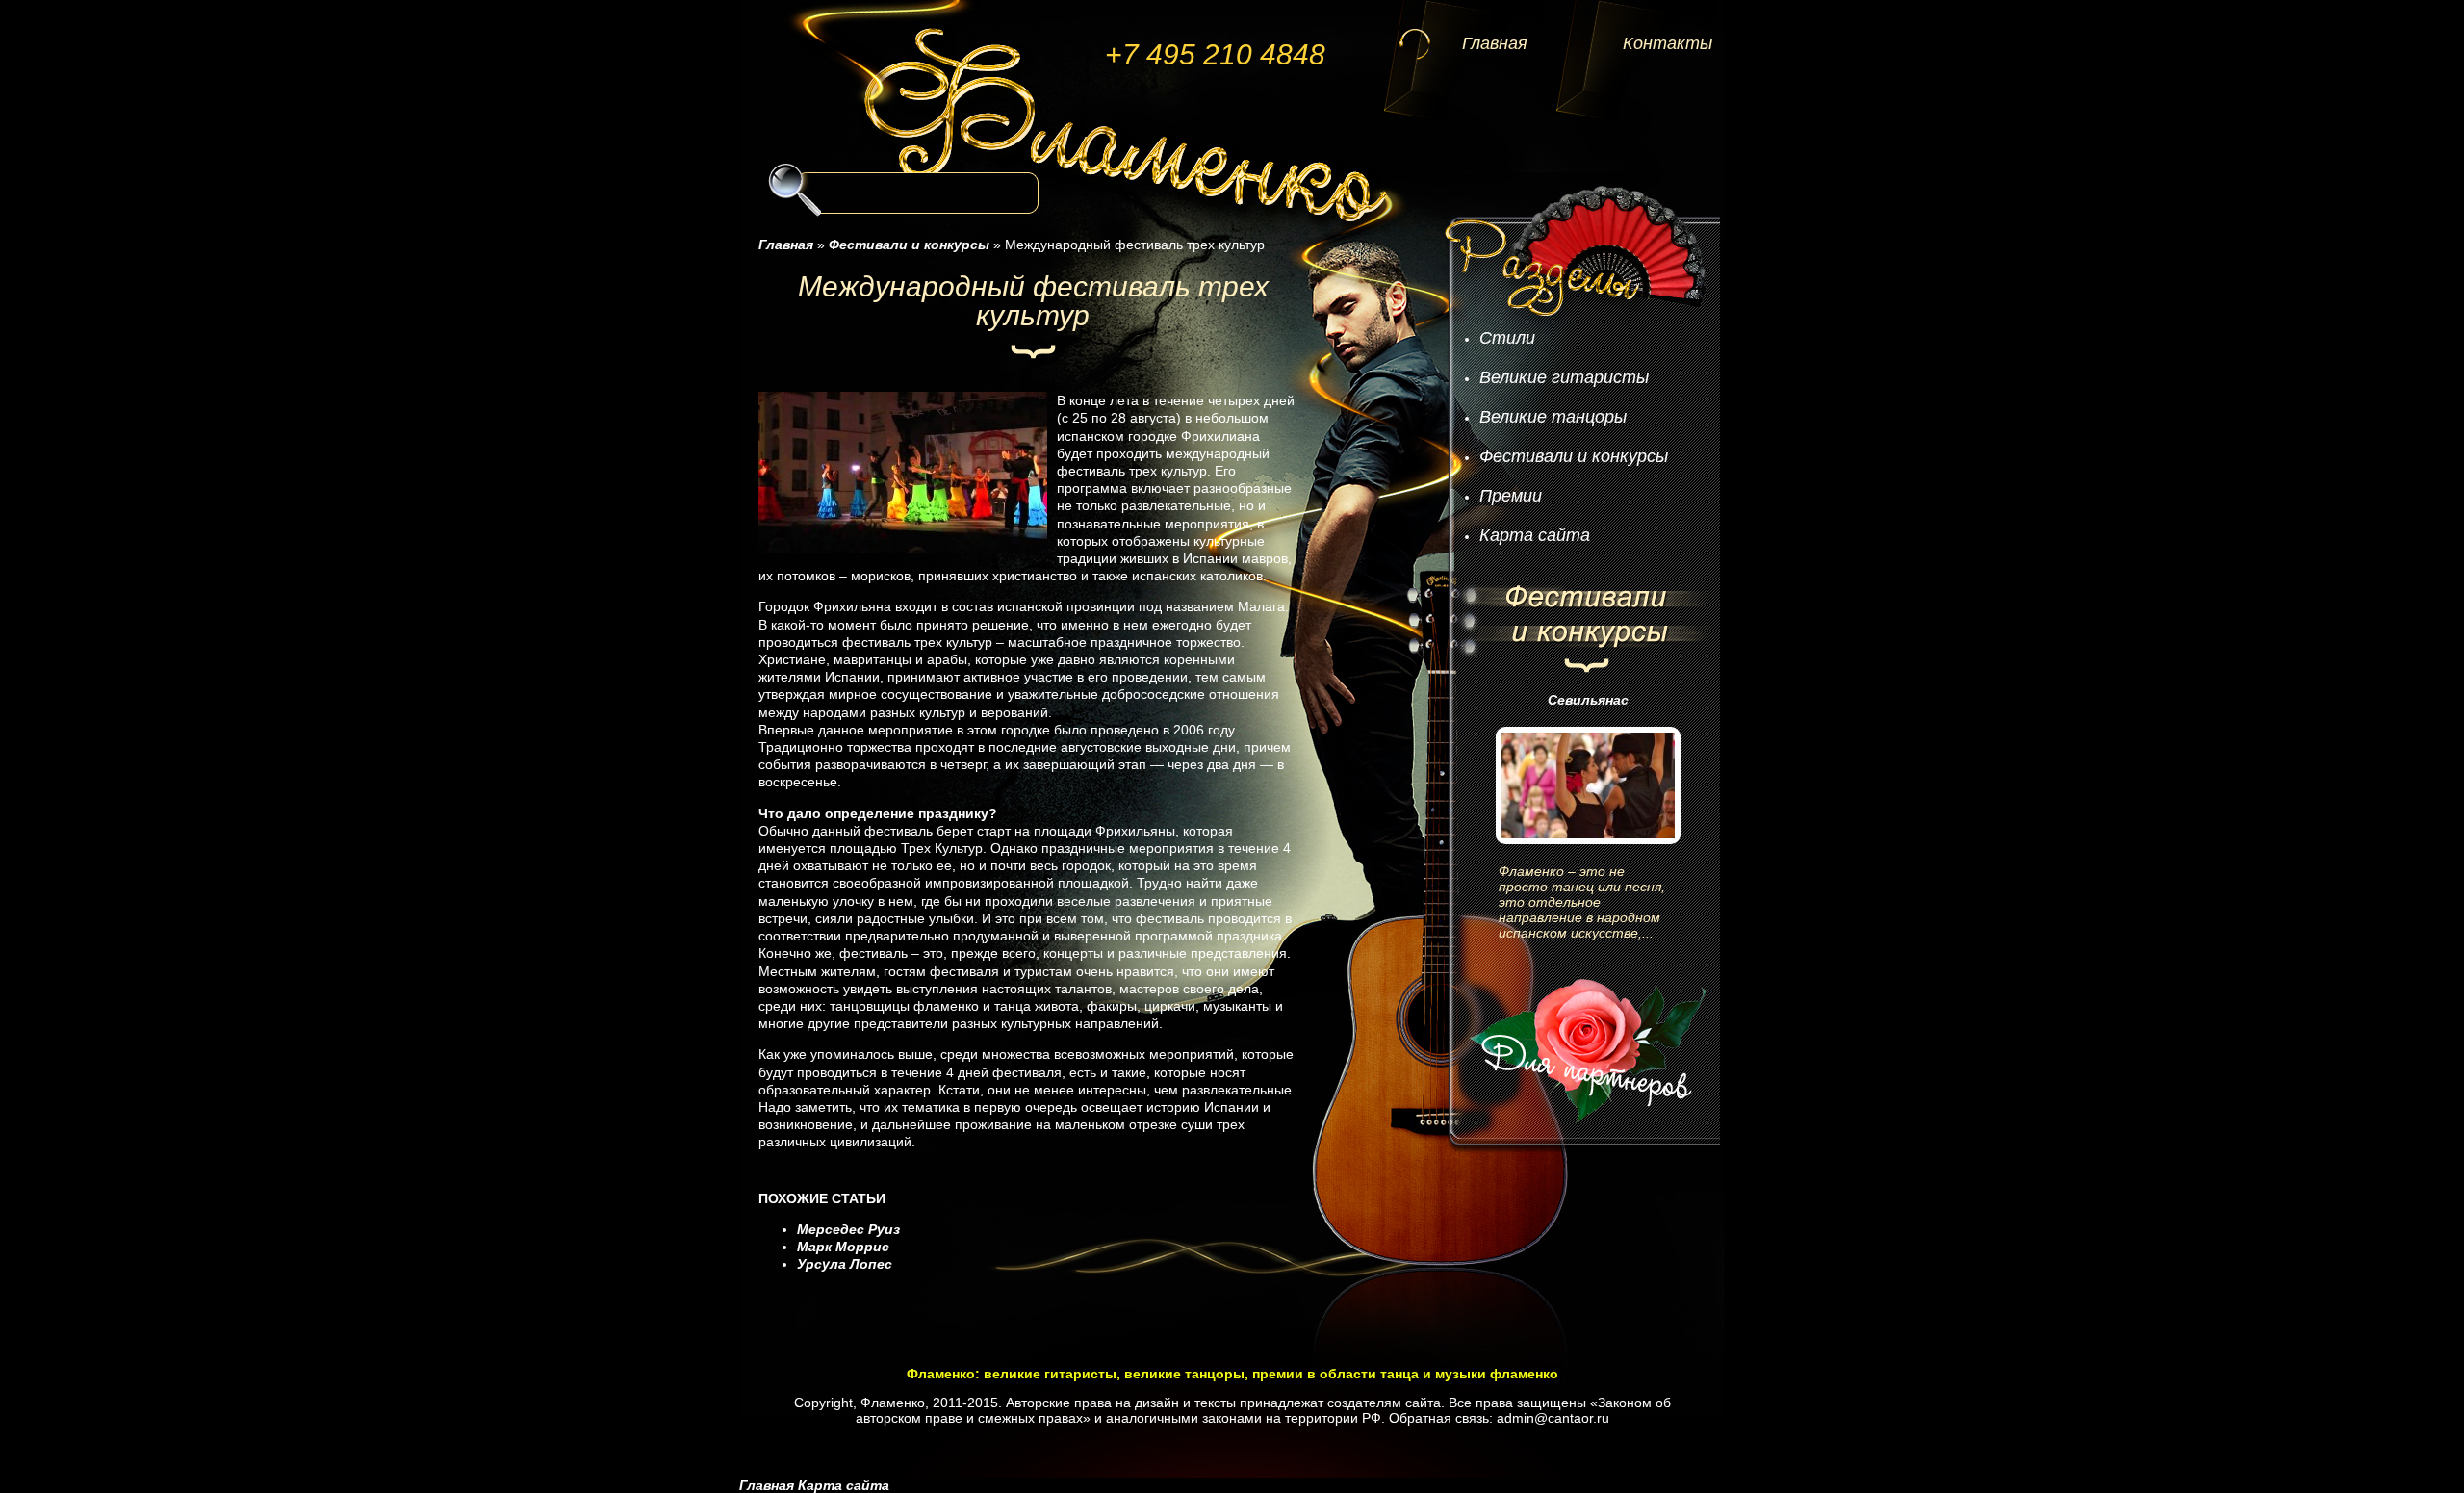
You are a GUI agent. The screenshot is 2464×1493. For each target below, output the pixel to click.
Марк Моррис (843, 1247)
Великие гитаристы (1564, 377)
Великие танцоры (1553, 417)
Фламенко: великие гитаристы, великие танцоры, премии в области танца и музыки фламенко (1232, 1374)
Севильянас (1588, 700)
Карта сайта (1535, 535)
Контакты (1668, 43)
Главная (1495, 43)
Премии (1511, 496)
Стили (1507, 338)
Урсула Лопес (845, 1264)
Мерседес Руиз (848, 1229)
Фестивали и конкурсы (1574, 456)
